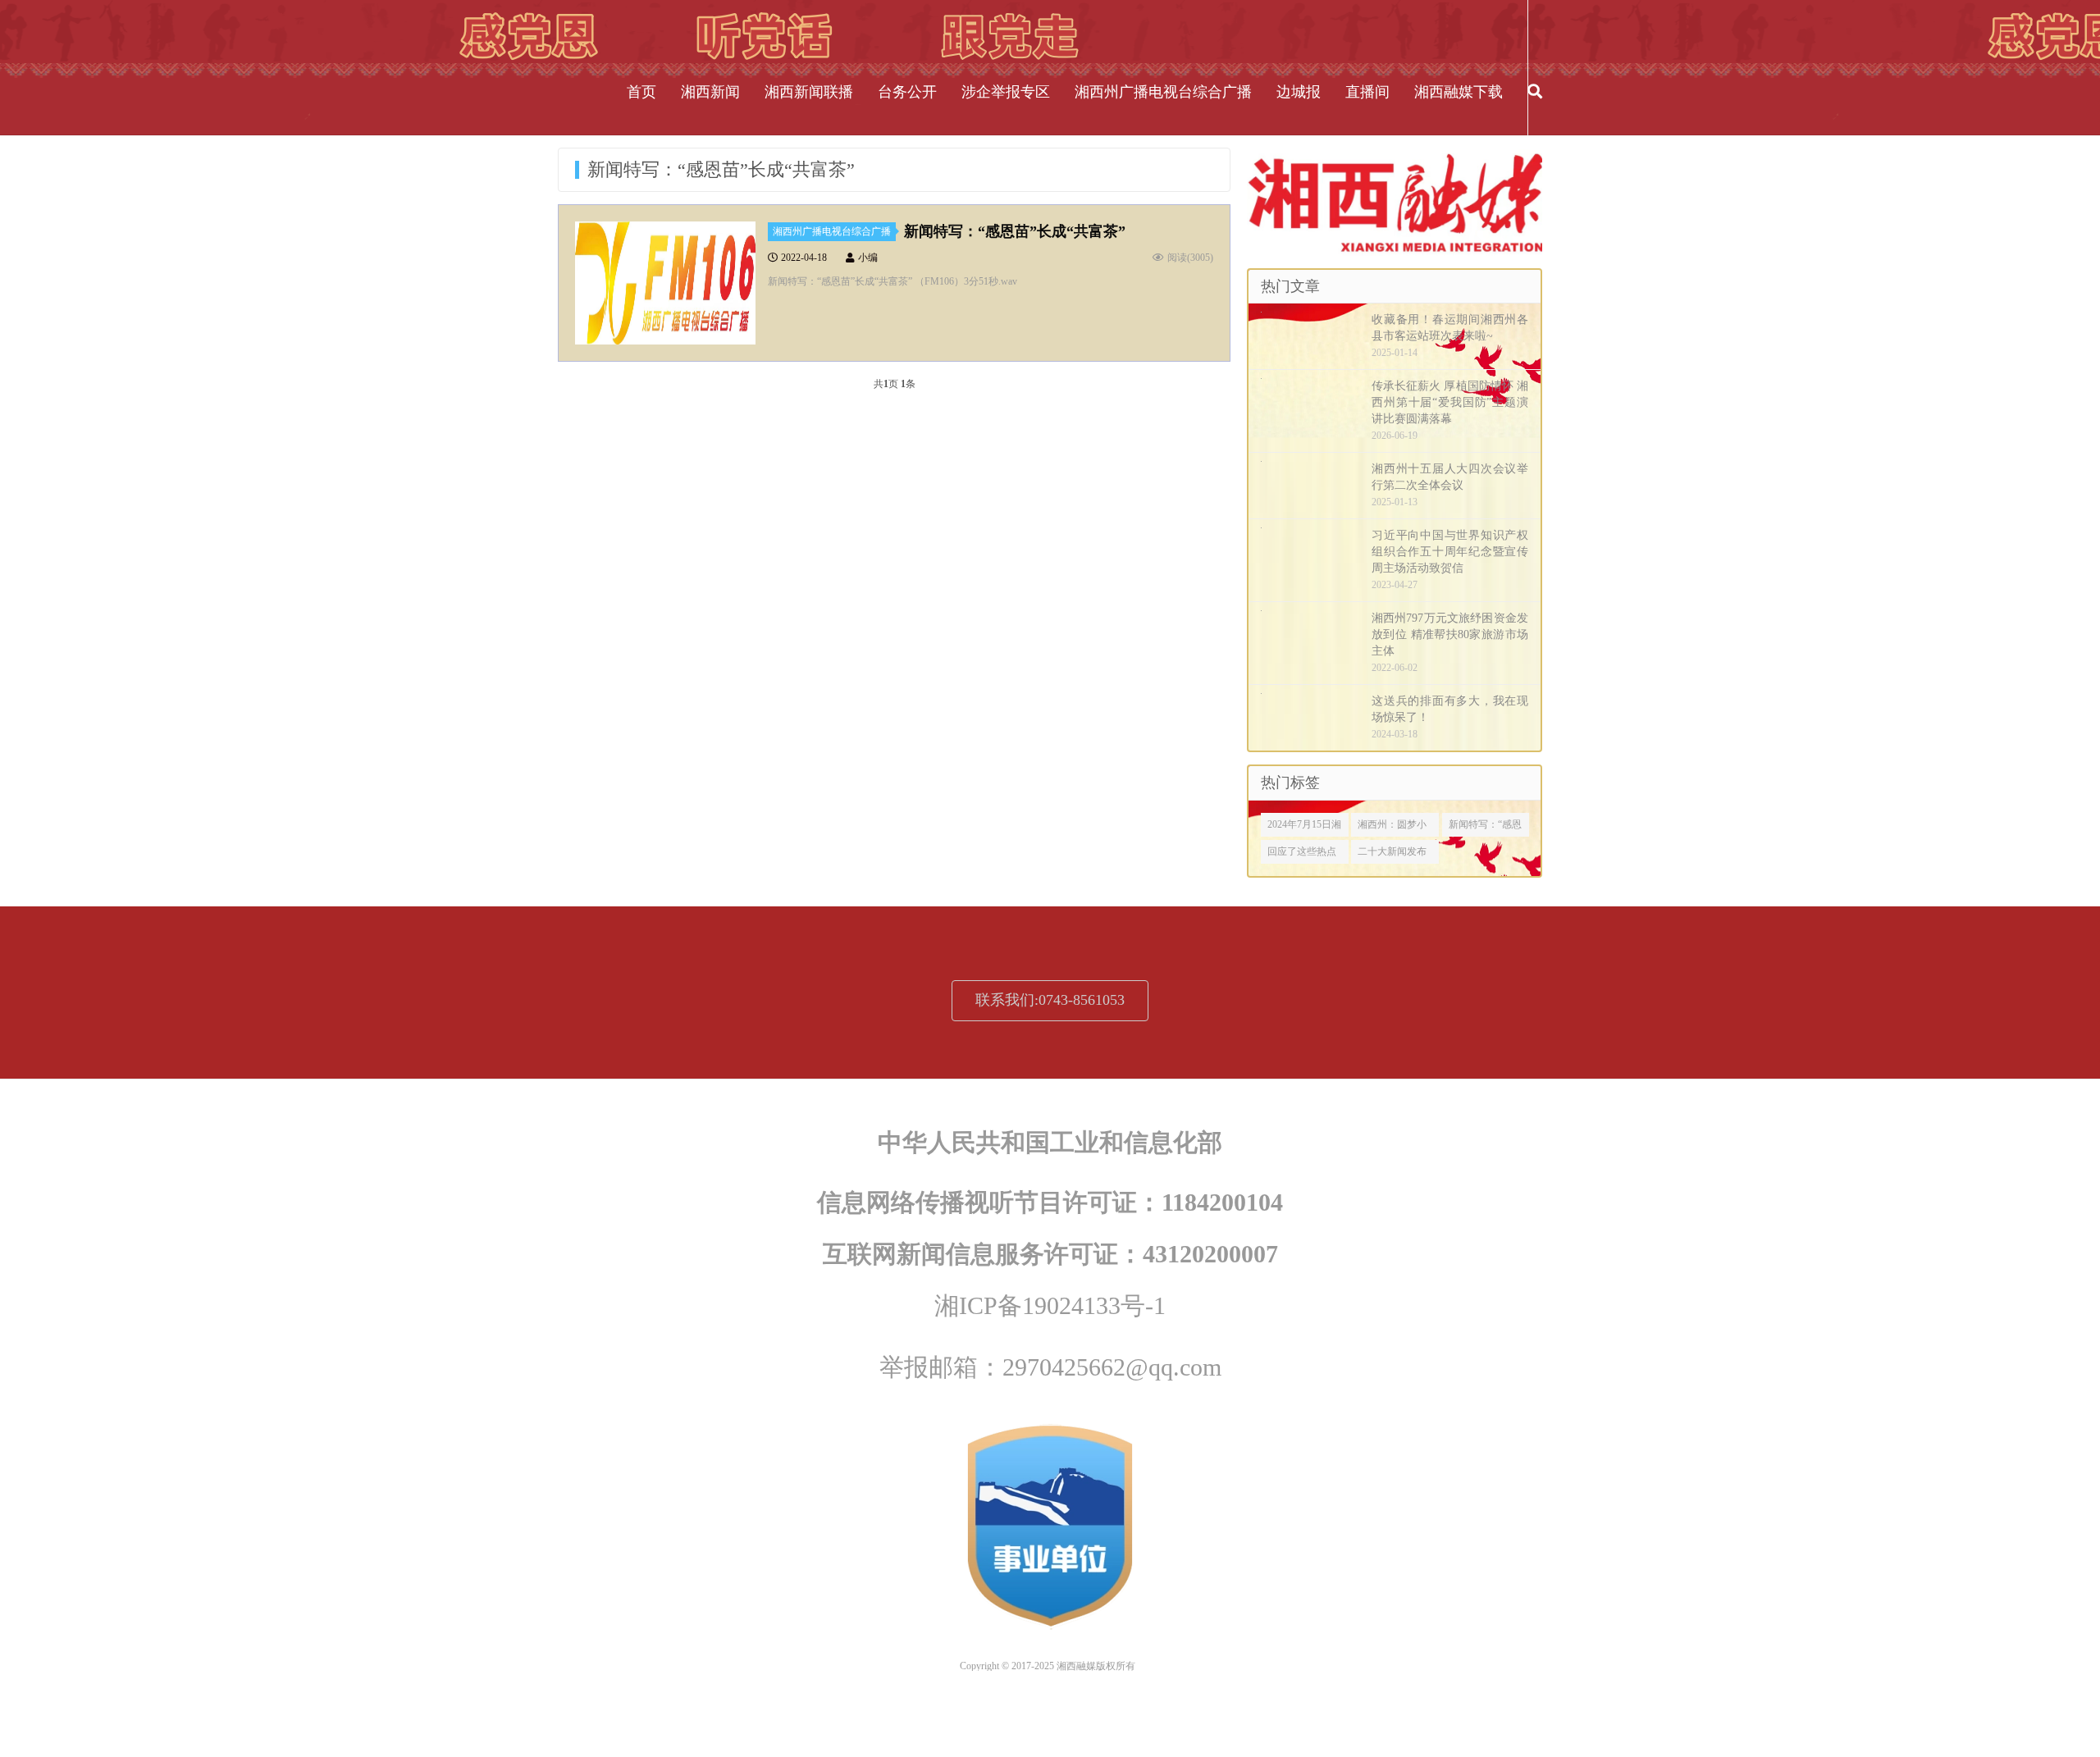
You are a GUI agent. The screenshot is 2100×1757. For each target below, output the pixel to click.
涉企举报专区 (1006, 92)
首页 (641, 92)
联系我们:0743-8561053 (1050, 1000)
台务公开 (907, 92)
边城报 (1299, 92)
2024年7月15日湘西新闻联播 (1304, 828)
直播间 (1367, 92)
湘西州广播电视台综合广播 (1163, 92)
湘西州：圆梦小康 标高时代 (1392, 828)
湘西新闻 (710, 92)
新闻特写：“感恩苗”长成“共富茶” (1015, 231)
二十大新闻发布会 (1392, 855)
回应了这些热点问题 (1302, 855)
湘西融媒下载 (1459, 92)
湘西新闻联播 (809, 92)
